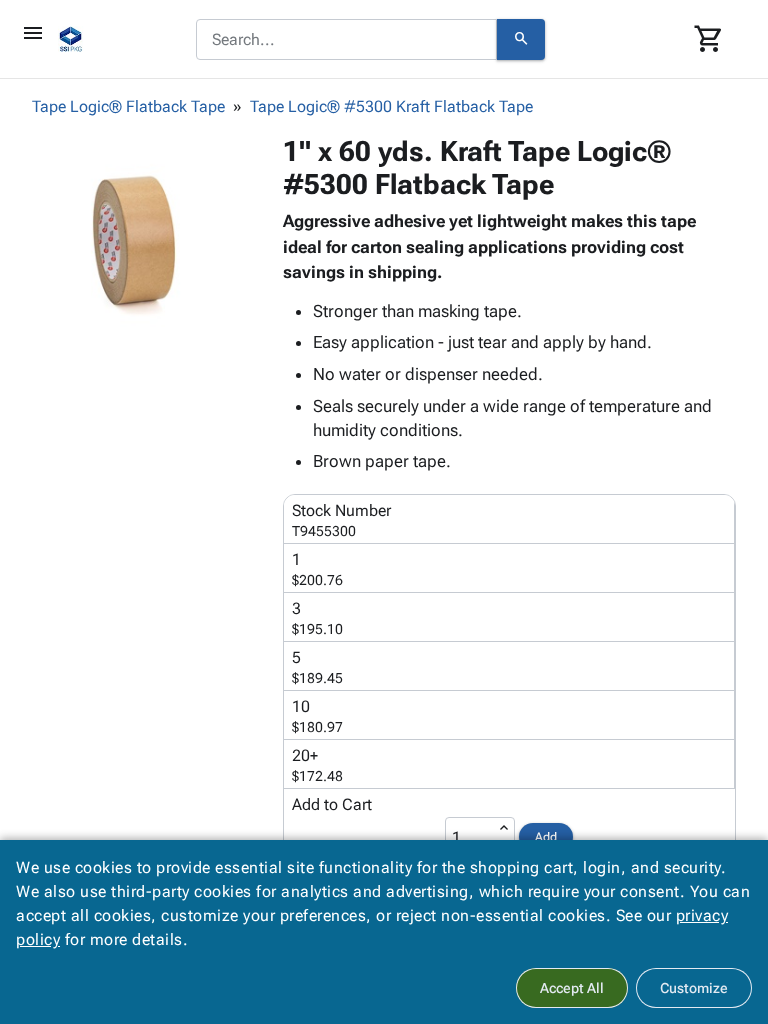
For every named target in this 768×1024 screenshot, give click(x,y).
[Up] (504, 828)
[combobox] (346, 40)
